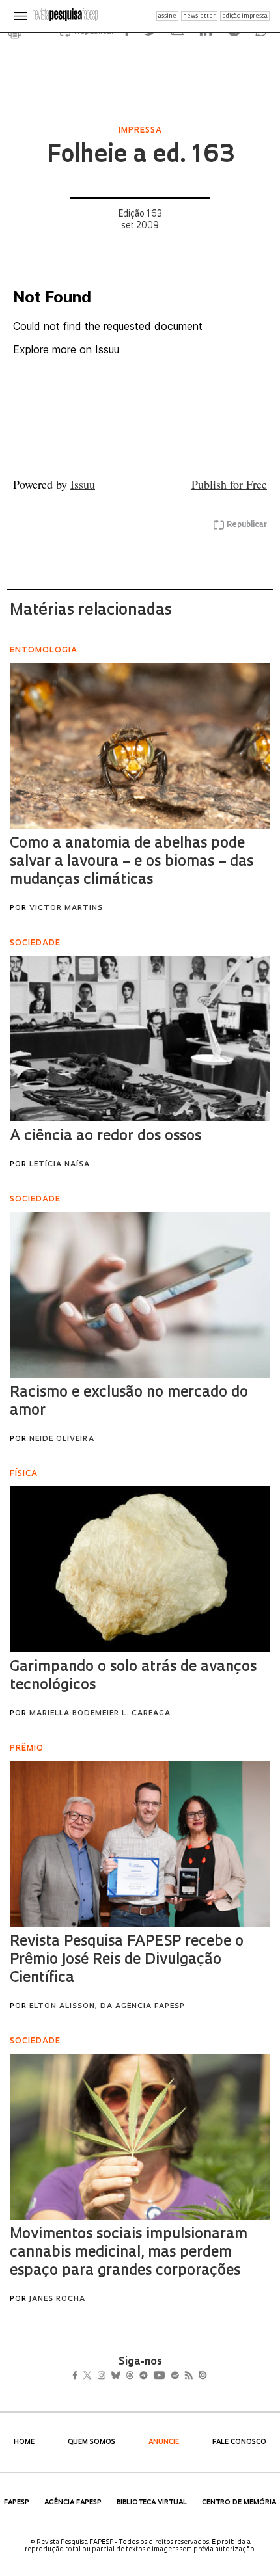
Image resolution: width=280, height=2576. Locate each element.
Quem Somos (91, 2442)
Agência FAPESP (73, 2503)
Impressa (140, 131)
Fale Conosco (239, 2442)
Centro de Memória (239, 2503)
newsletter (199, 16)
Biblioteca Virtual (152, 2503)
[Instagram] (110, 2376)
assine (167, 16)
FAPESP (17, 2503)
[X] (93, 2376)
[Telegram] (167, 2376)
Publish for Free (229, 484)
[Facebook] (78, 2376)
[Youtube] (188, 2376)
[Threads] (149, 2376)
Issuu (83, 484)
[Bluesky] (129, 2376)
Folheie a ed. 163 (140, 156)
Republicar (247, 525)
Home (24, 2442)
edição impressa (245, 16)
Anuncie (164, 2442)
